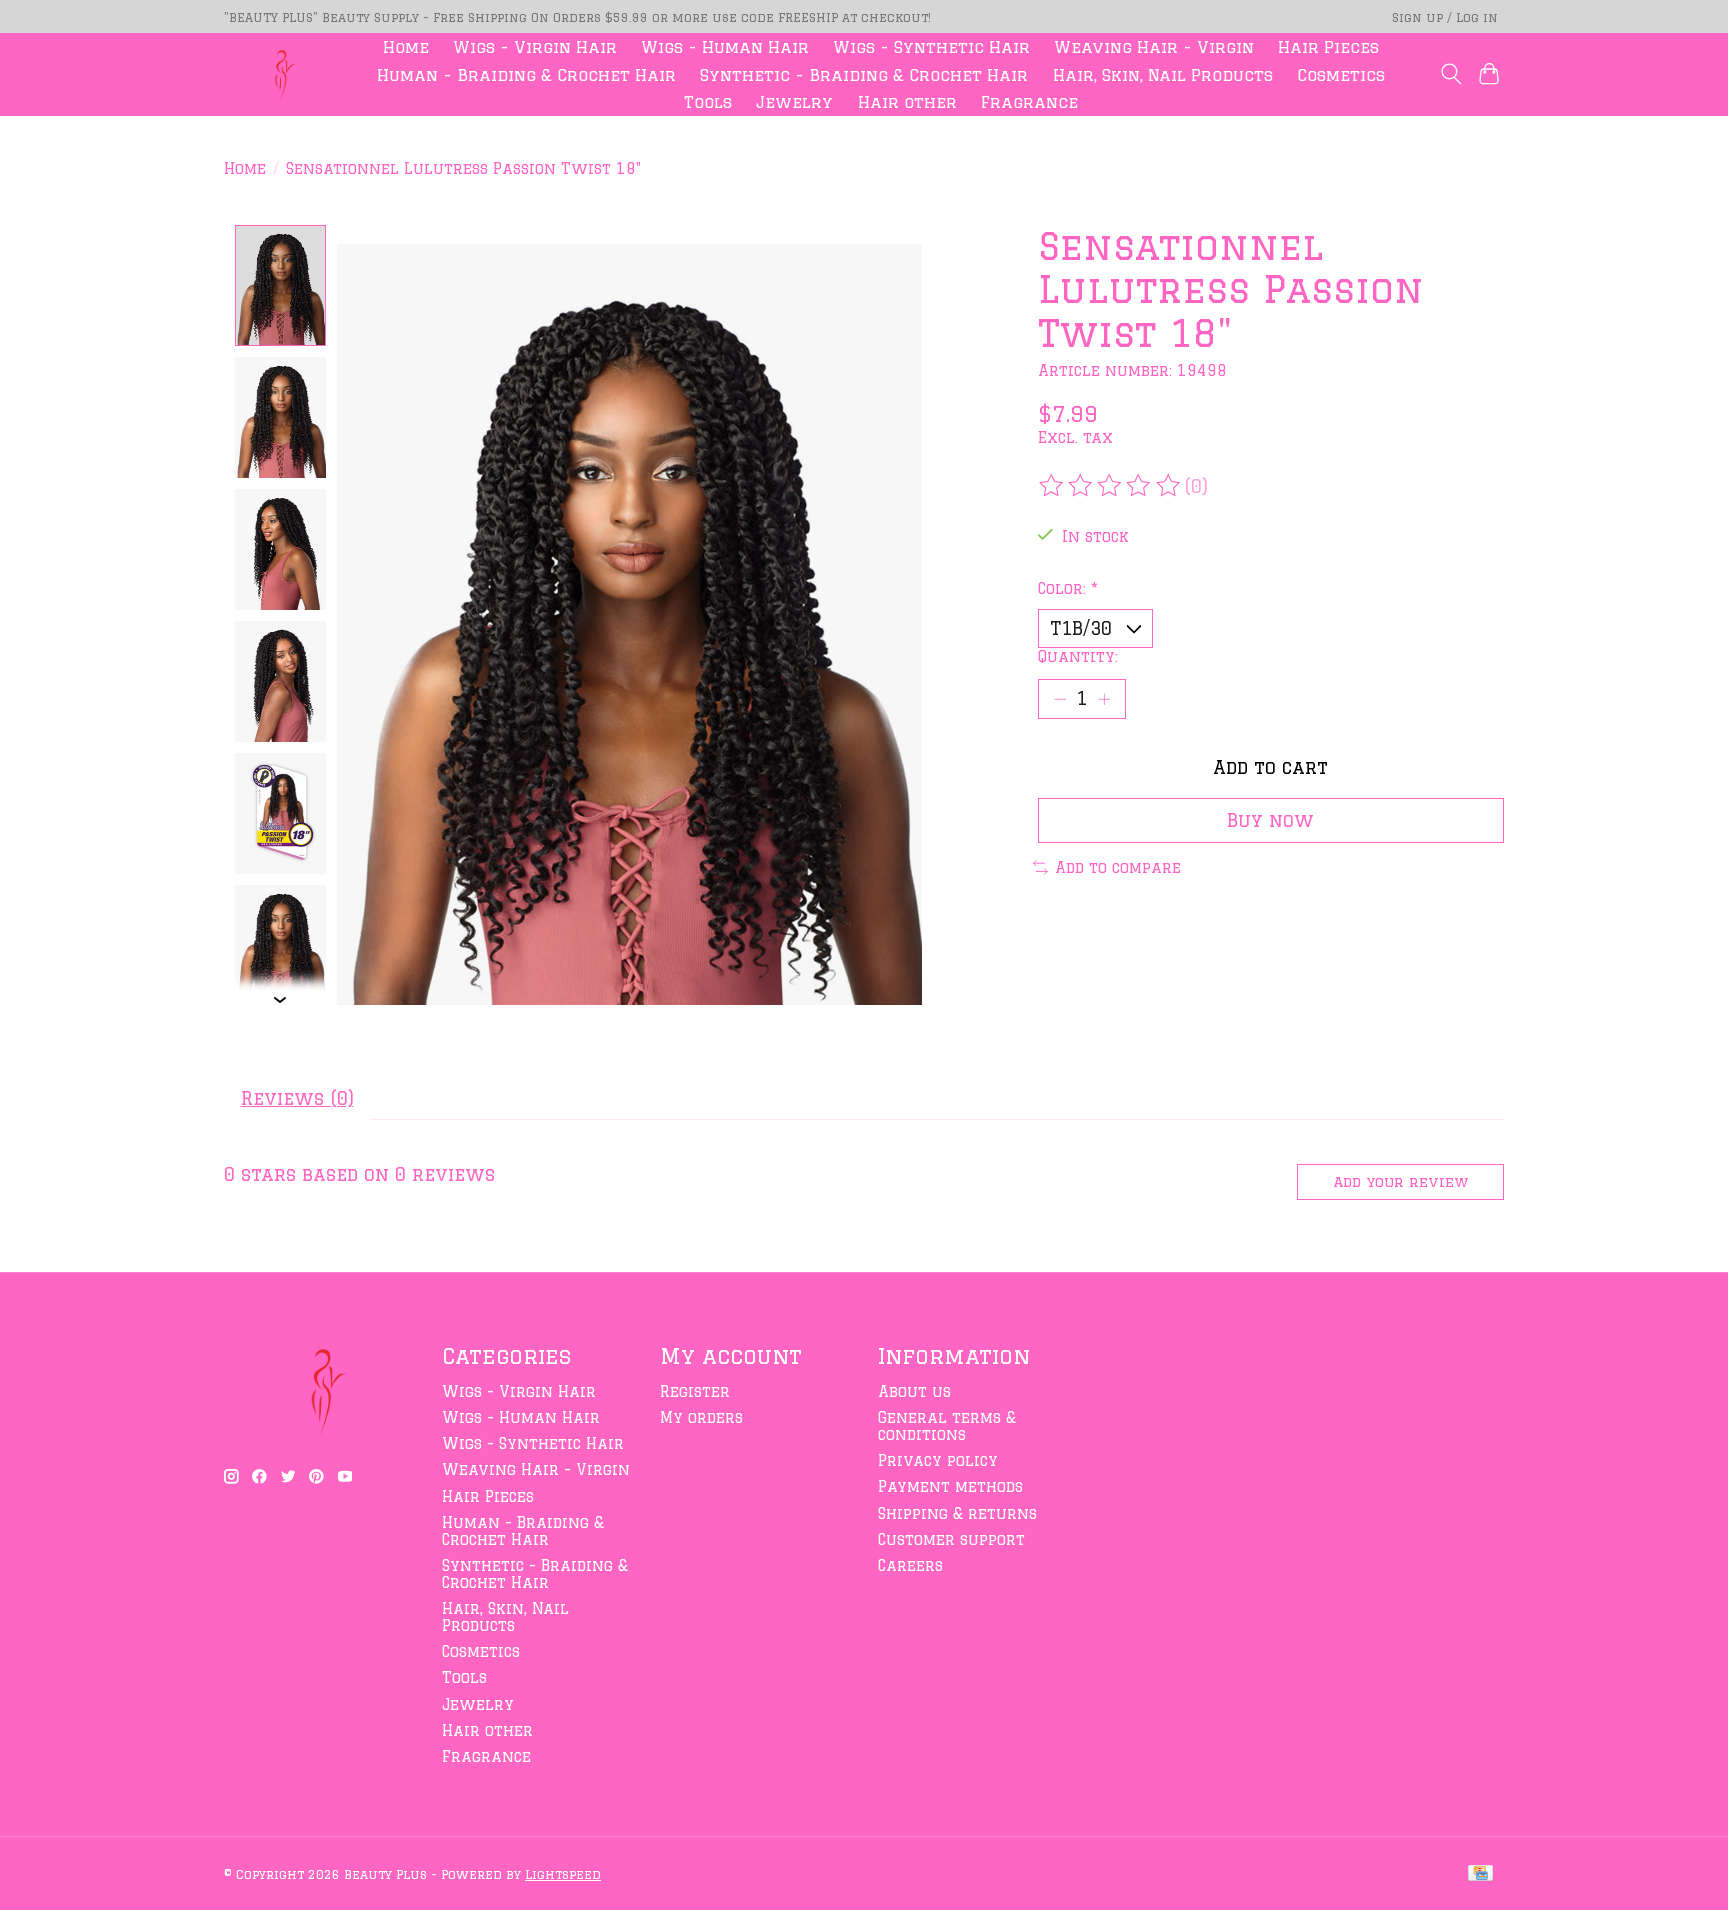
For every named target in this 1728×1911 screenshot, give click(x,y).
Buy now (1270, 820)
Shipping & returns (957, 1513)
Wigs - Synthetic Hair (931, 47)
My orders (701, 1417)
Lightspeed (563, 1874)
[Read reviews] (1111, 486)
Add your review (1400, 1182)
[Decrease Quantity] (1060, 699)
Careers (910, 1565)
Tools (708, 102)
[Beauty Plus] (279, 74)
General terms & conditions (947, 1426)
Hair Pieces (1328, 47)
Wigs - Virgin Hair (535, 47)
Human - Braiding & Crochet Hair (526, 75)
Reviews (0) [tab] (297, 1098)
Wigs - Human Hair (725, 47)
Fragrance (1029, 102)
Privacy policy (938, 1460)
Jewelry (794, 102)
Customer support (951, 1539)
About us (914, 1391)
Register (695, 1391)
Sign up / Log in (1445, 17)
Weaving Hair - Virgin (1154, 47)
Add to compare (1118, 867)
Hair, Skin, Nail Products (1163, 75)
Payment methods (950, 1486)
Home (406, 47)
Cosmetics (1341, 75)
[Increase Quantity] (1104, 699)
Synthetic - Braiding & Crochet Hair (864, 75)
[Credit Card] (1480, 1874)
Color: (1068, 588)
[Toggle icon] (1450, 74)
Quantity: (1078, 656)
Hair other (907, 102)
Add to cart (1270, 767)
